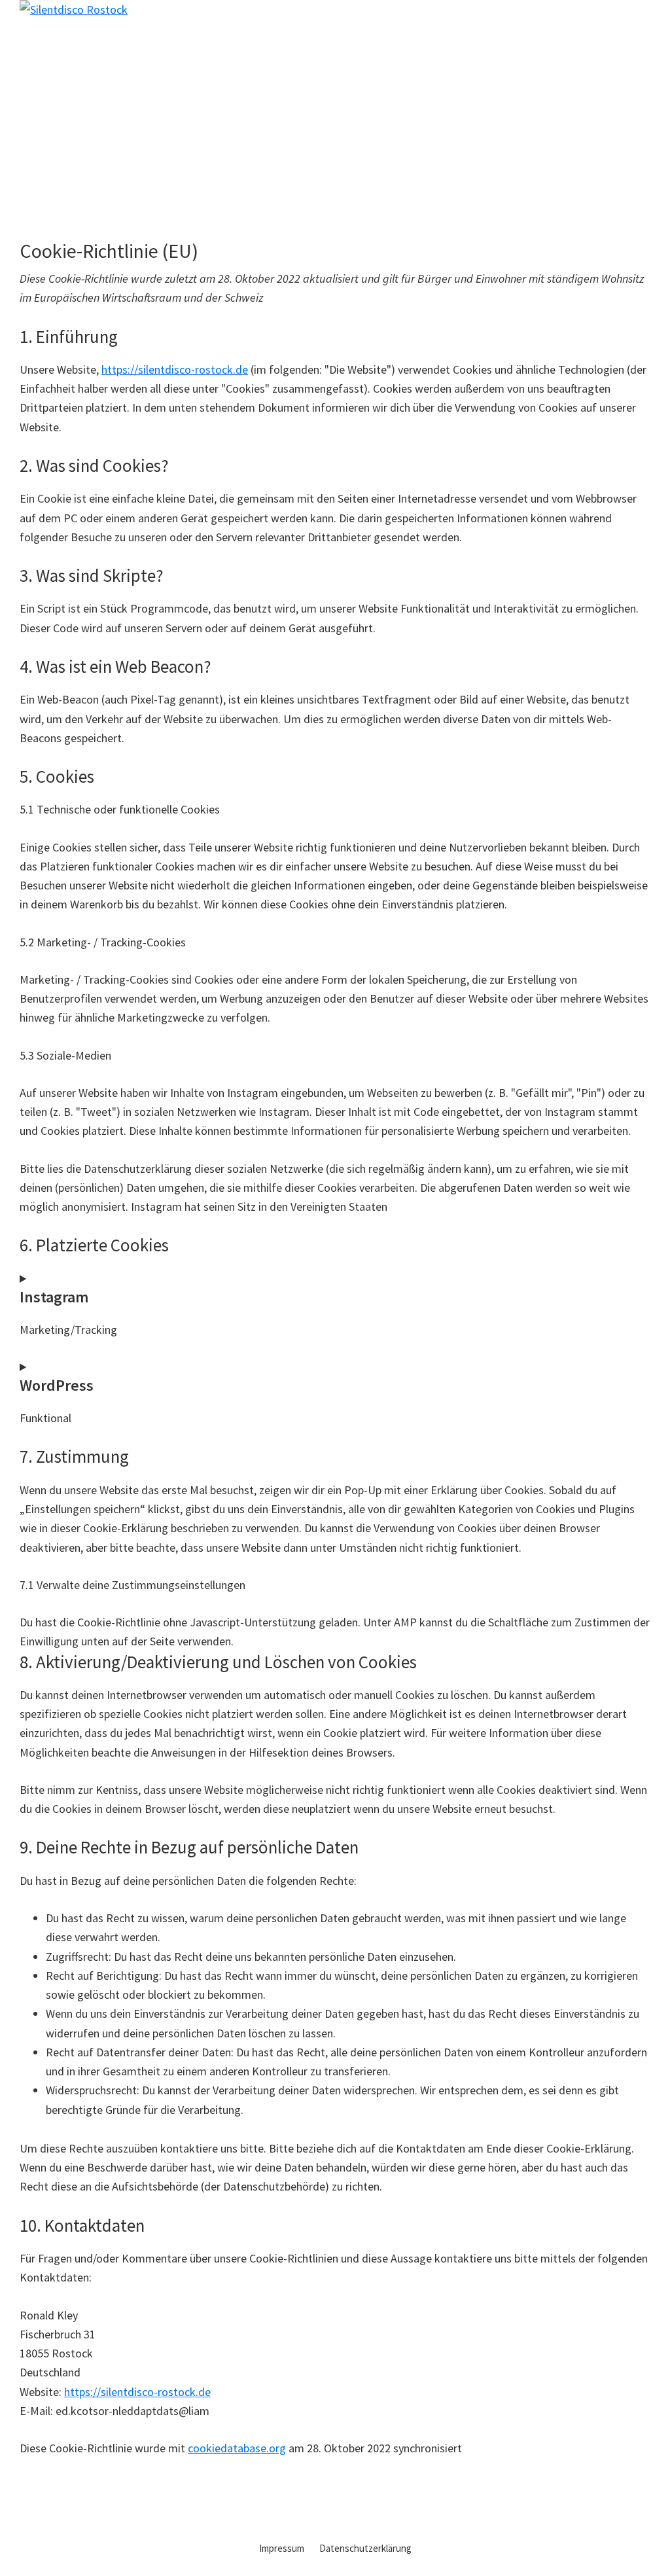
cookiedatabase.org (237, 2448)
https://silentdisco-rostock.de (175, 369)
